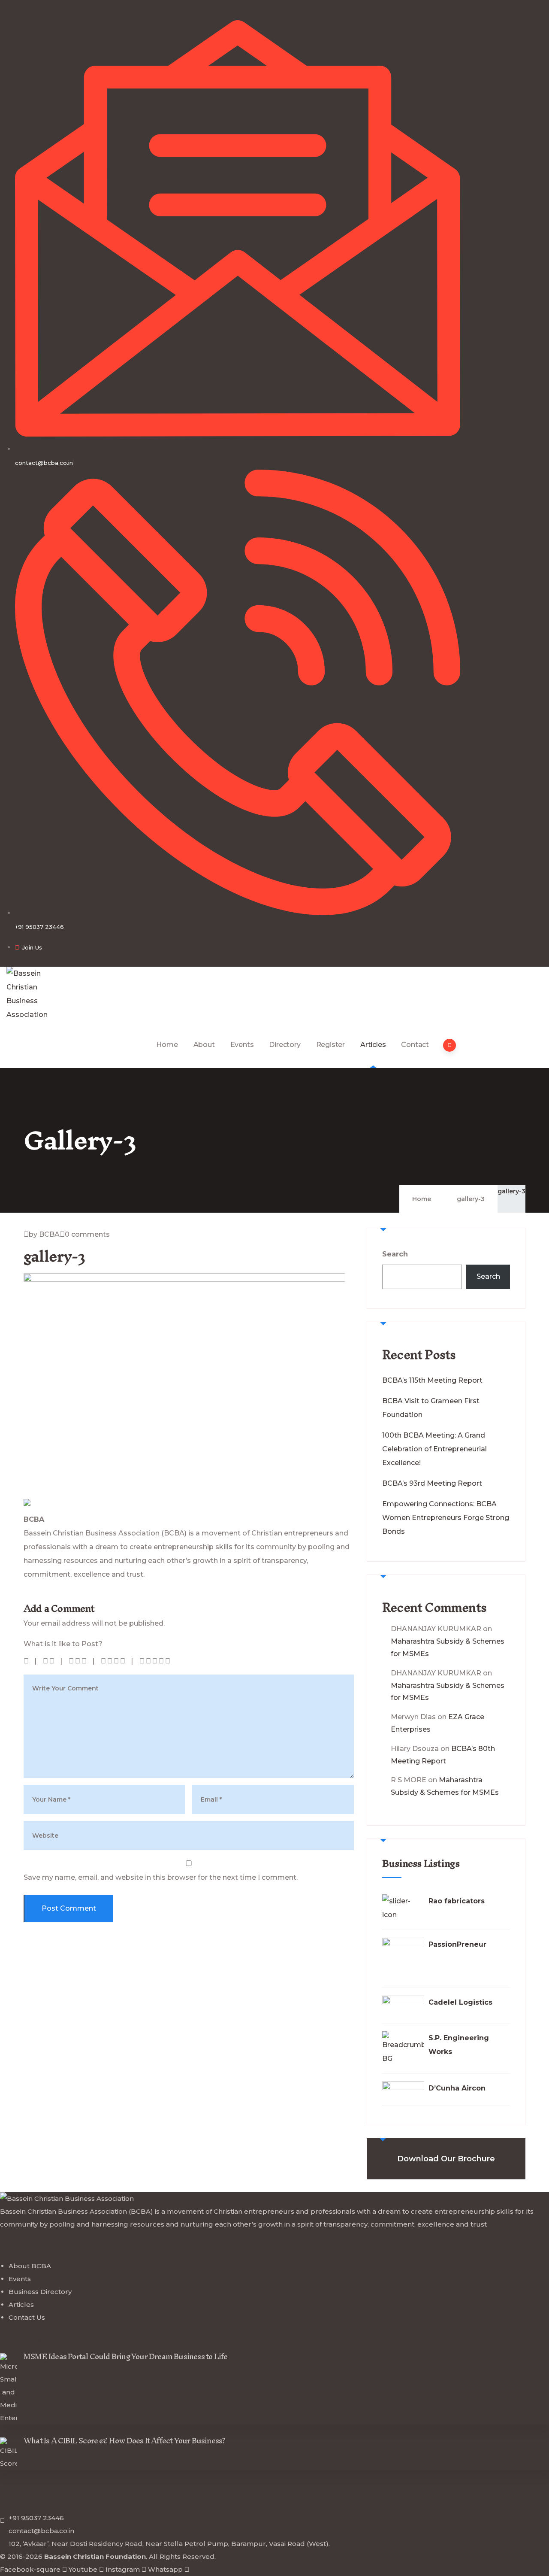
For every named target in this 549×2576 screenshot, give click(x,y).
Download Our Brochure (446, 2159)
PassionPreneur (457, 1944)
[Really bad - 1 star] (27, 1661)
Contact (415, 1045)
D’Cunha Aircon (457, 2088)
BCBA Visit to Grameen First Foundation (431, 1408)
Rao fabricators (457, 1901)
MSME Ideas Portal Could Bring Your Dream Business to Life (125, 2356)
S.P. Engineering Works (459, 2045)
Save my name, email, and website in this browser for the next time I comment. (161, 1877)
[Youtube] (28, 1598)
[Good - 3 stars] (78, 1661)
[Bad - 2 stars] (49, 1661)
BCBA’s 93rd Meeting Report (432, 1483)
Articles (373, 1045)
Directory (285, 1045)
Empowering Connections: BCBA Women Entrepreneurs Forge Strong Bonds (446, 1518)
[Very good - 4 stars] (114, 1661)
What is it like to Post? (63, 1644)
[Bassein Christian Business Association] (35, 994)
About (204, 1045)
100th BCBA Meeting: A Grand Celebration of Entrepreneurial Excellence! (434, 1449)
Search (395, 1254)
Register (330, 1045)
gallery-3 (511, 1191)
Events (242, 1045)
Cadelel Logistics (460, 2002)
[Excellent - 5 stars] (155, 1661)
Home (167, 1045)
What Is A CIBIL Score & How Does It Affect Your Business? (124, 2441)
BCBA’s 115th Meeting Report (432, 1380)
